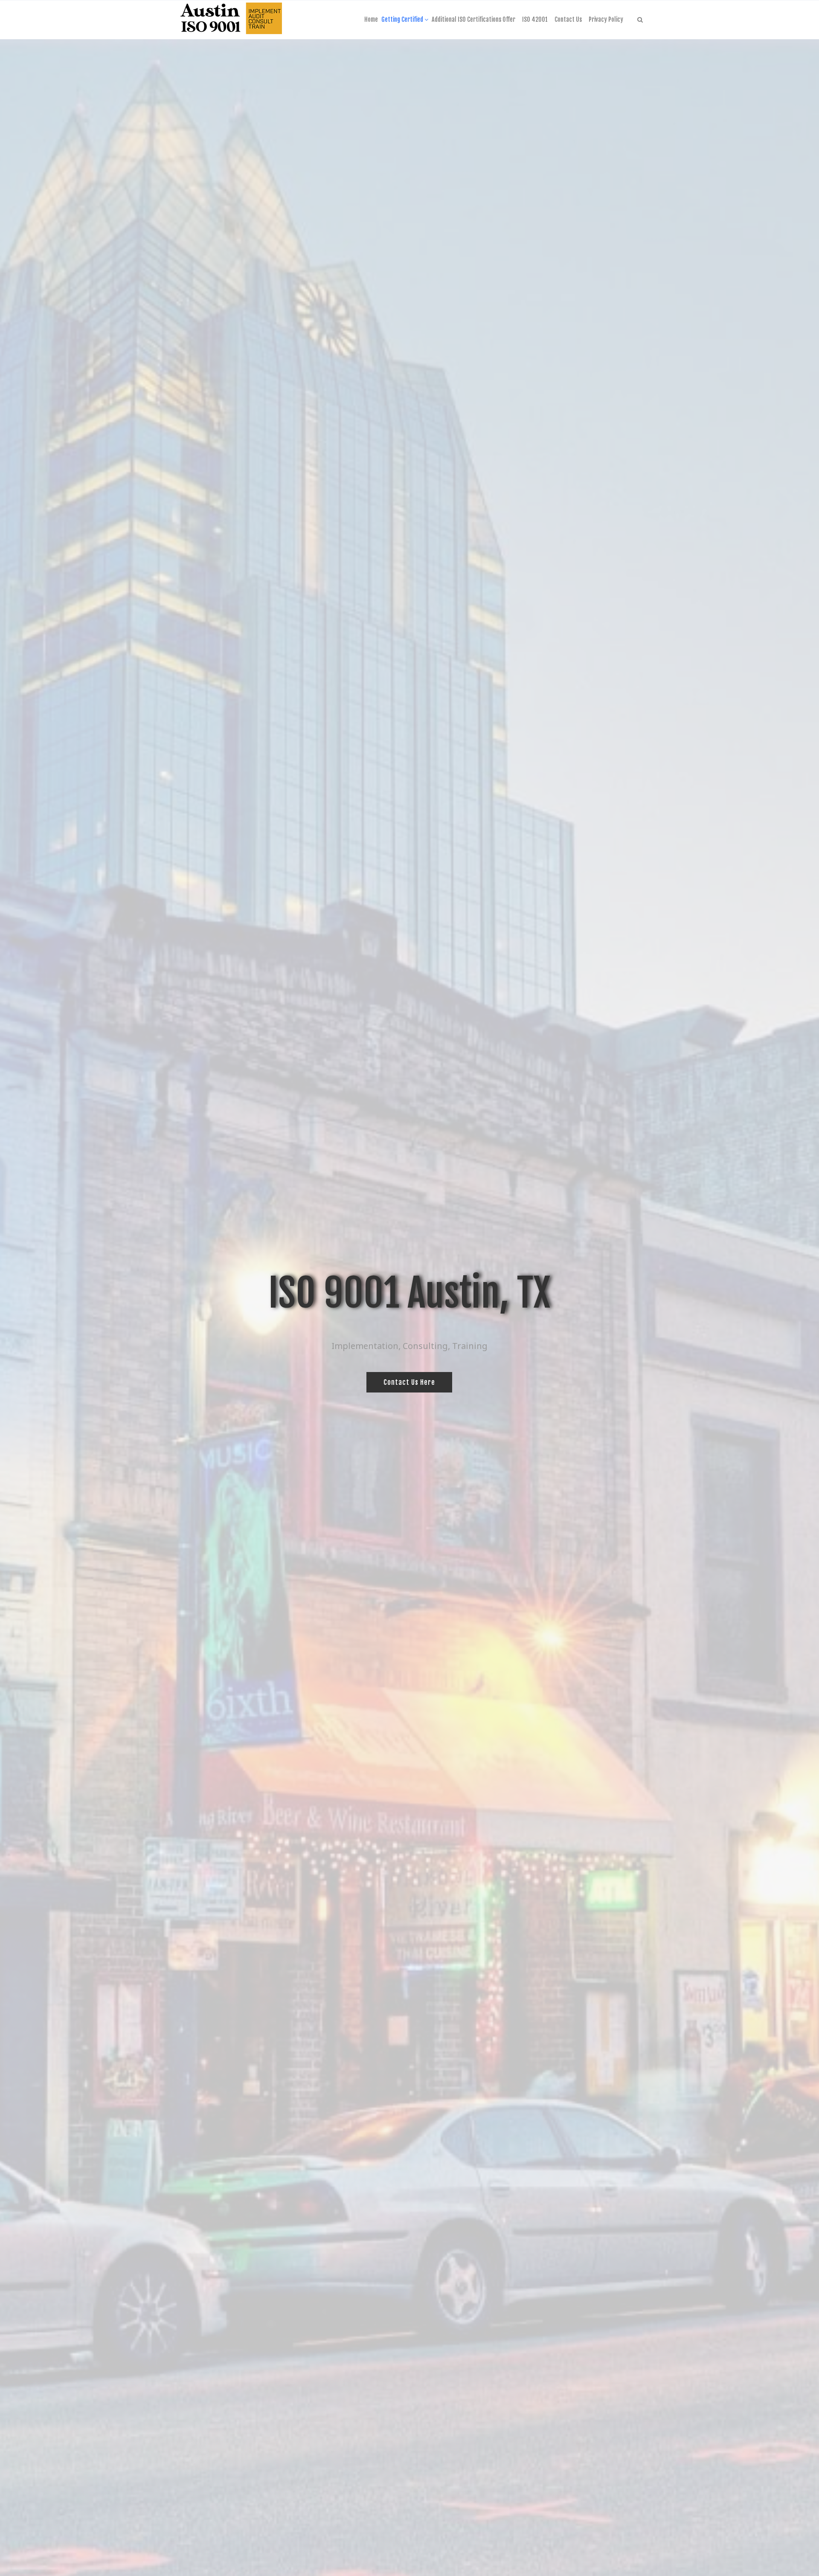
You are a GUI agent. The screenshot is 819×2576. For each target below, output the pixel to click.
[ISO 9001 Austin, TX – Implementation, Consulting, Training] (231, 20)
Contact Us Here (409, 1382)
